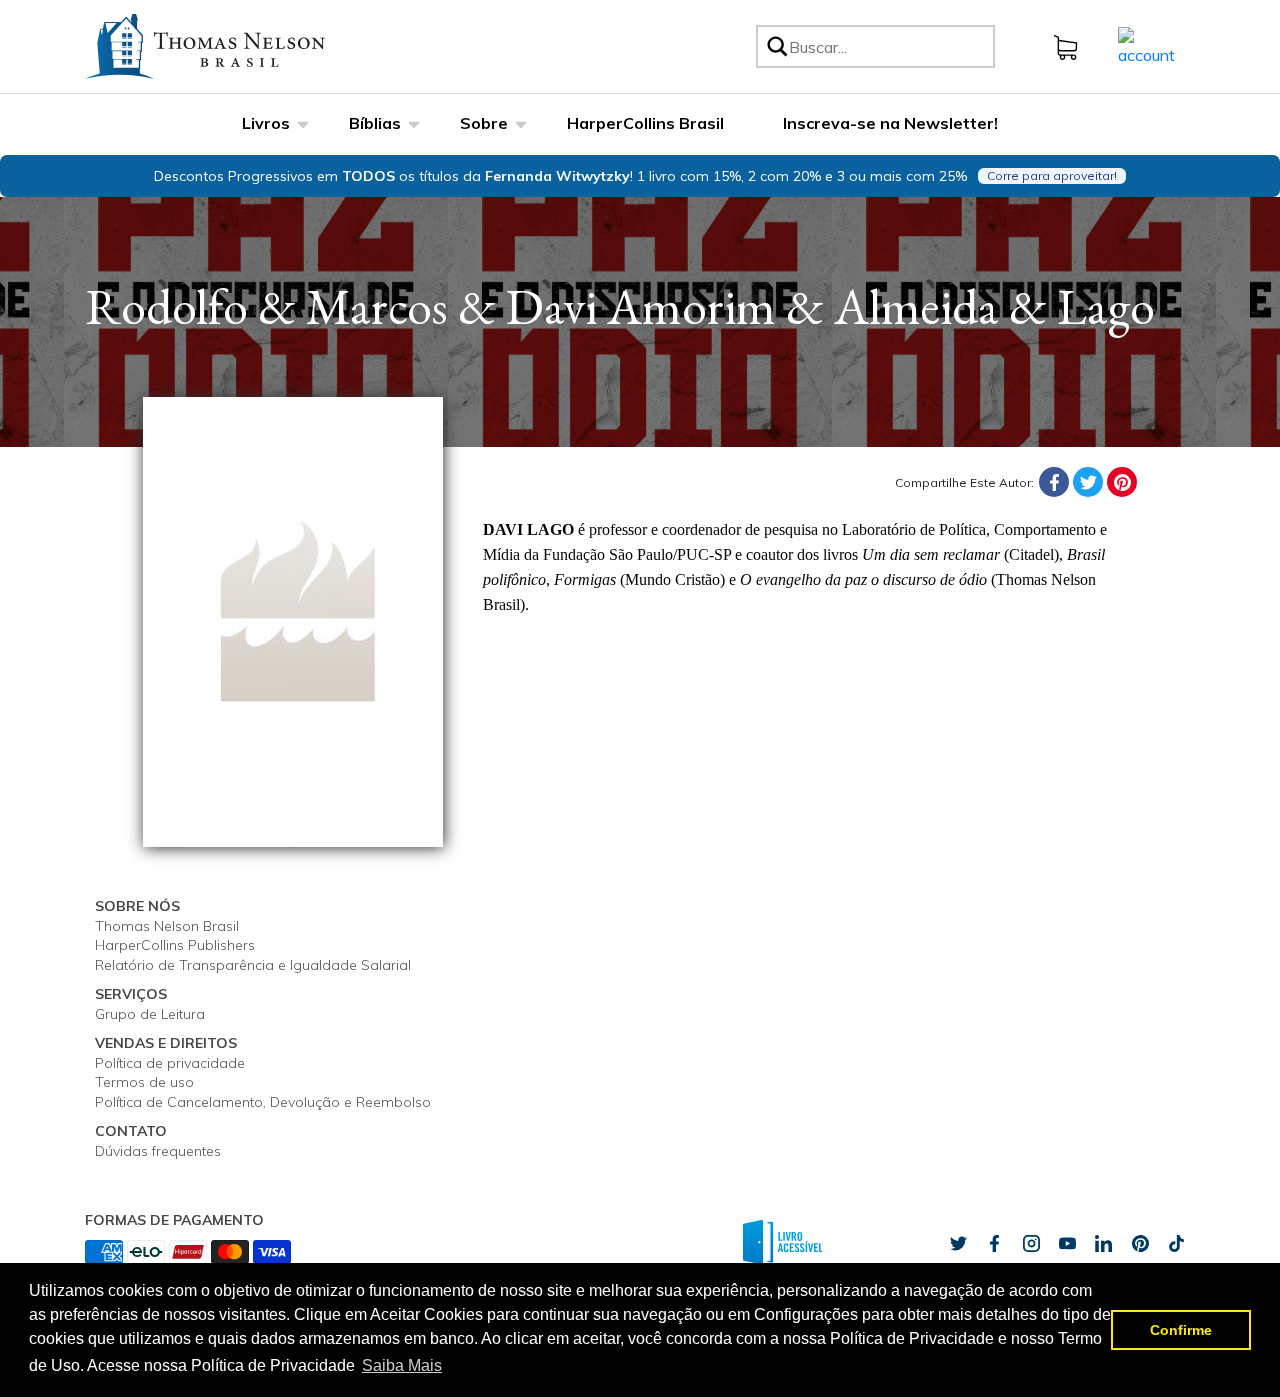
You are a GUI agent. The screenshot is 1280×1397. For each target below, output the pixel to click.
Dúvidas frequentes (158, 1151)
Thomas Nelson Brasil (167, 926)
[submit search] (776, 46)
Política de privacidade (170, 1063)
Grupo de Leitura (150, 1014)
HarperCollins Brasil (645, 123)
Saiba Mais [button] (402, 1365)
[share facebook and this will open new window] (994, 1244)
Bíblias (375, 123)
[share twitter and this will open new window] (958, 1244)
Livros (266, 123)
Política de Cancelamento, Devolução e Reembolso (263, 1102)
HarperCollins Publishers (175, 945)
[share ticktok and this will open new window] (1140, 1244)
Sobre (484, 123)
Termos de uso (144, 1082)
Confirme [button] (1181, 1330)
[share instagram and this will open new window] (1031, 1244)
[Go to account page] (1146, 45)
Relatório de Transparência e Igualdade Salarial (253, 965)
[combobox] (888, 46)
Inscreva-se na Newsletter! (890, 123)
